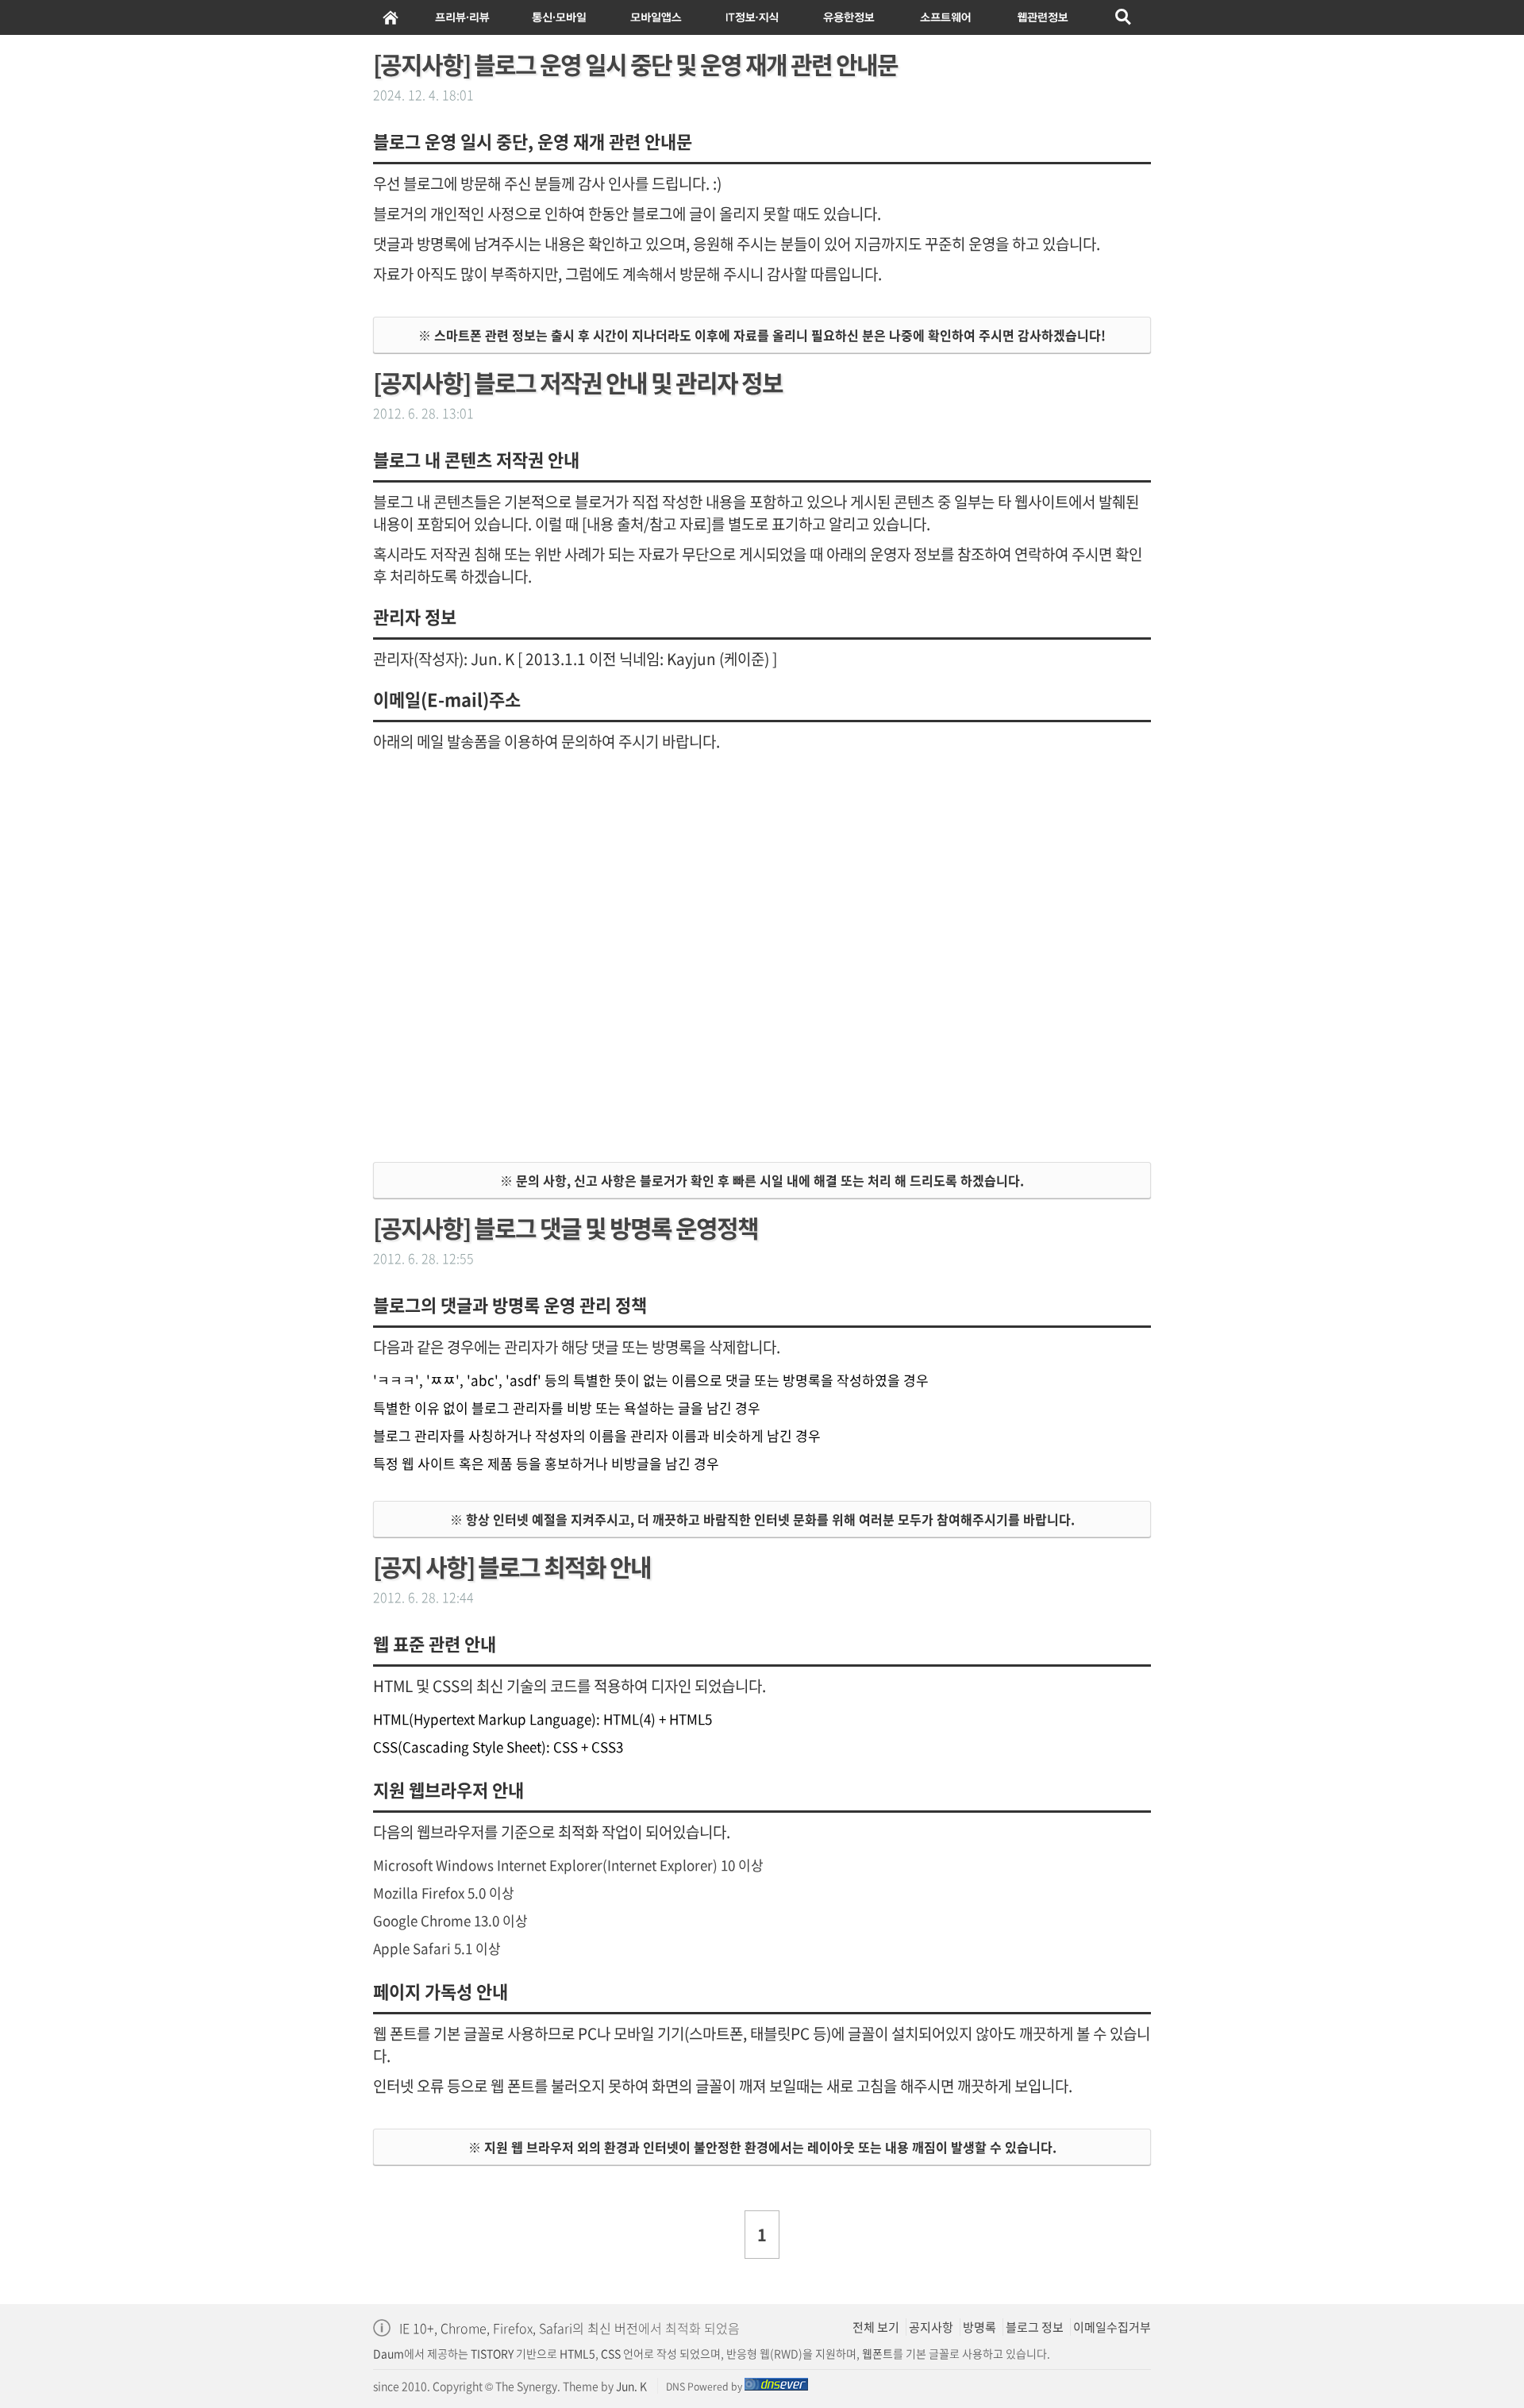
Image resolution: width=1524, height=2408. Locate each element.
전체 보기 (876, 2327)
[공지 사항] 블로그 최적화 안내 (512, 1566)
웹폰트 (877, 2353)
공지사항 (931, 2327)
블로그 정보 (1035, 2327)
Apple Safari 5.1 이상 (437, 1948)
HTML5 (576, 2353)
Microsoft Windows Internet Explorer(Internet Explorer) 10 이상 (568, 1865)
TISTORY (492, 2353)
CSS (611, 2353)
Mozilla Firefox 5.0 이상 (444, 1893)
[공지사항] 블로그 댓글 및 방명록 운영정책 (566, 1227)
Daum (389, 2353)
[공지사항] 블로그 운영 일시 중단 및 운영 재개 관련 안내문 (635, 64)
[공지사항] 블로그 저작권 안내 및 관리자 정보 (578, 382)
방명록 (979, 2327)
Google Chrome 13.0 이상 (450, 1920)
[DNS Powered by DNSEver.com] (776, 2387)
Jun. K (631, 2386)
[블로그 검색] (1124, 17)
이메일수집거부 (1112, 2327)
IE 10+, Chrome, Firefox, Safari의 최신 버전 (519, 2328)
